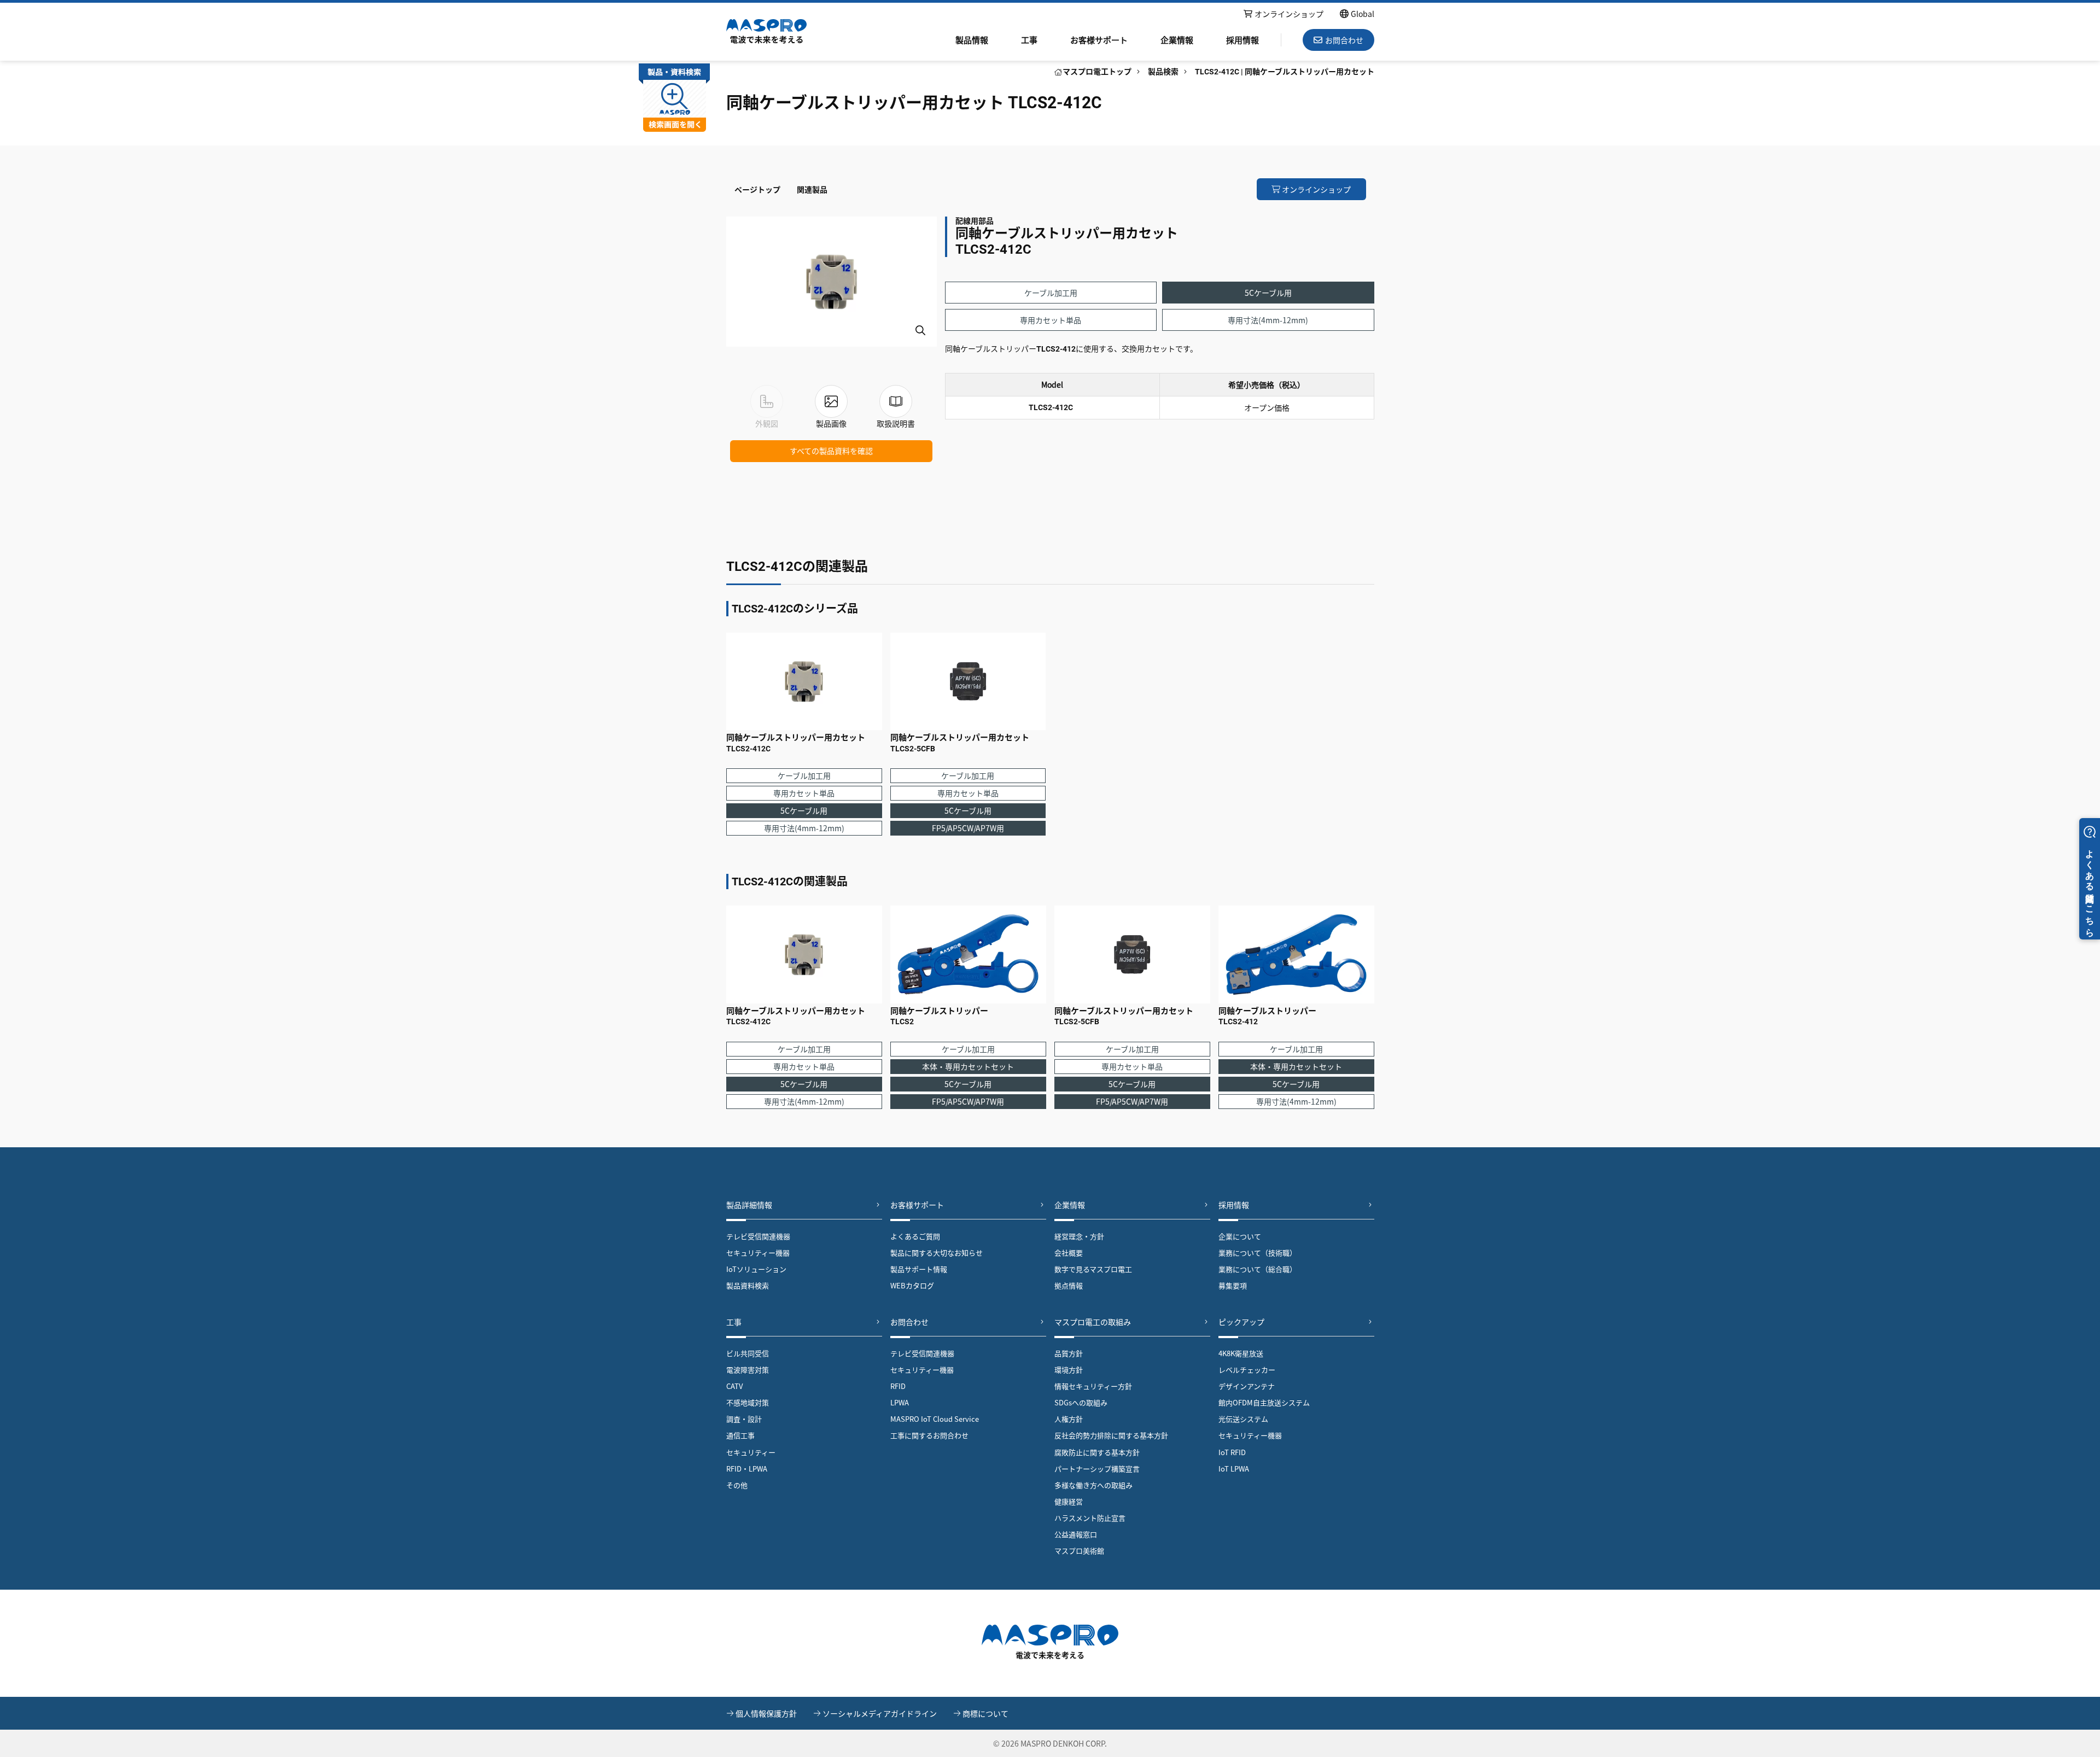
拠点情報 (1069, 1285)
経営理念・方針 (1079, 1236)
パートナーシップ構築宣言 (1097, 1469)
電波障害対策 (748, 1370)
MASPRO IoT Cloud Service (935, 1419)
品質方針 (1069, 1353)
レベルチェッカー (1247, 1370)
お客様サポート (1099, 40)
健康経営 (1069, 1501)
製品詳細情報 (749, 1205)
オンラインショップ (1289, 14)
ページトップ (757, 189)
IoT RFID (1232, 1452)
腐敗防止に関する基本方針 (1097, 1452)
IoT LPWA (1234, 1469)
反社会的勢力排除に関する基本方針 (1111, 1435)
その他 (737, 1485)
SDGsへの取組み (1081, 1402)
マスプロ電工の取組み (1093, 1322)
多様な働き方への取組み (1093, 1485)
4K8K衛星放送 (1241, 1353)
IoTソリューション (756, 1269)
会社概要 (1069, 1253)
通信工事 (740, 1435)
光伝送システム (1243, 1419)
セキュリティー (751, 1452)
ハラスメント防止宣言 (1090, 1518)
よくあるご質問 (915, 1236)
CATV (734, 1386)
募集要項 (1233, 1285)
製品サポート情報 (919, 1269)
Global (1363, 14)
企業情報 (1177, 40)
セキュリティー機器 (758, 1253)
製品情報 (972, 40)
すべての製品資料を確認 (831, 451)
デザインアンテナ (1247, 1386)
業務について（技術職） (1258, 1253)
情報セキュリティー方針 (1093, 1386)
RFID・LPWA (747, 1469)
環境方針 (1069, 1370)
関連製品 (812, 189)
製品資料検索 (748, 1285)
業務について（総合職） (1258, 1269)
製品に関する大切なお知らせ (937, 1253)
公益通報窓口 (1076, 1534)
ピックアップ (1241, 1322)
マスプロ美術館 (1079, 1551)
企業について (1240, 1236)
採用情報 (1242, 40)
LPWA (900, 1402)
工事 (1029, 40)
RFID (898, 1386)
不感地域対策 (748, 1402)
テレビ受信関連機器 (758, 1236)
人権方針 (1069, 1419)
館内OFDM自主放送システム (1264, 1402)
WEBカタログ (912, 1285)
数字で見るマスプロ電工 (1093, 1269)
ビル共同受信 (748, 1353)
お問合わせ (909, 1322)
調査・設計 (744, 1419)
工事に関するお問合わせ (929, 1435)
